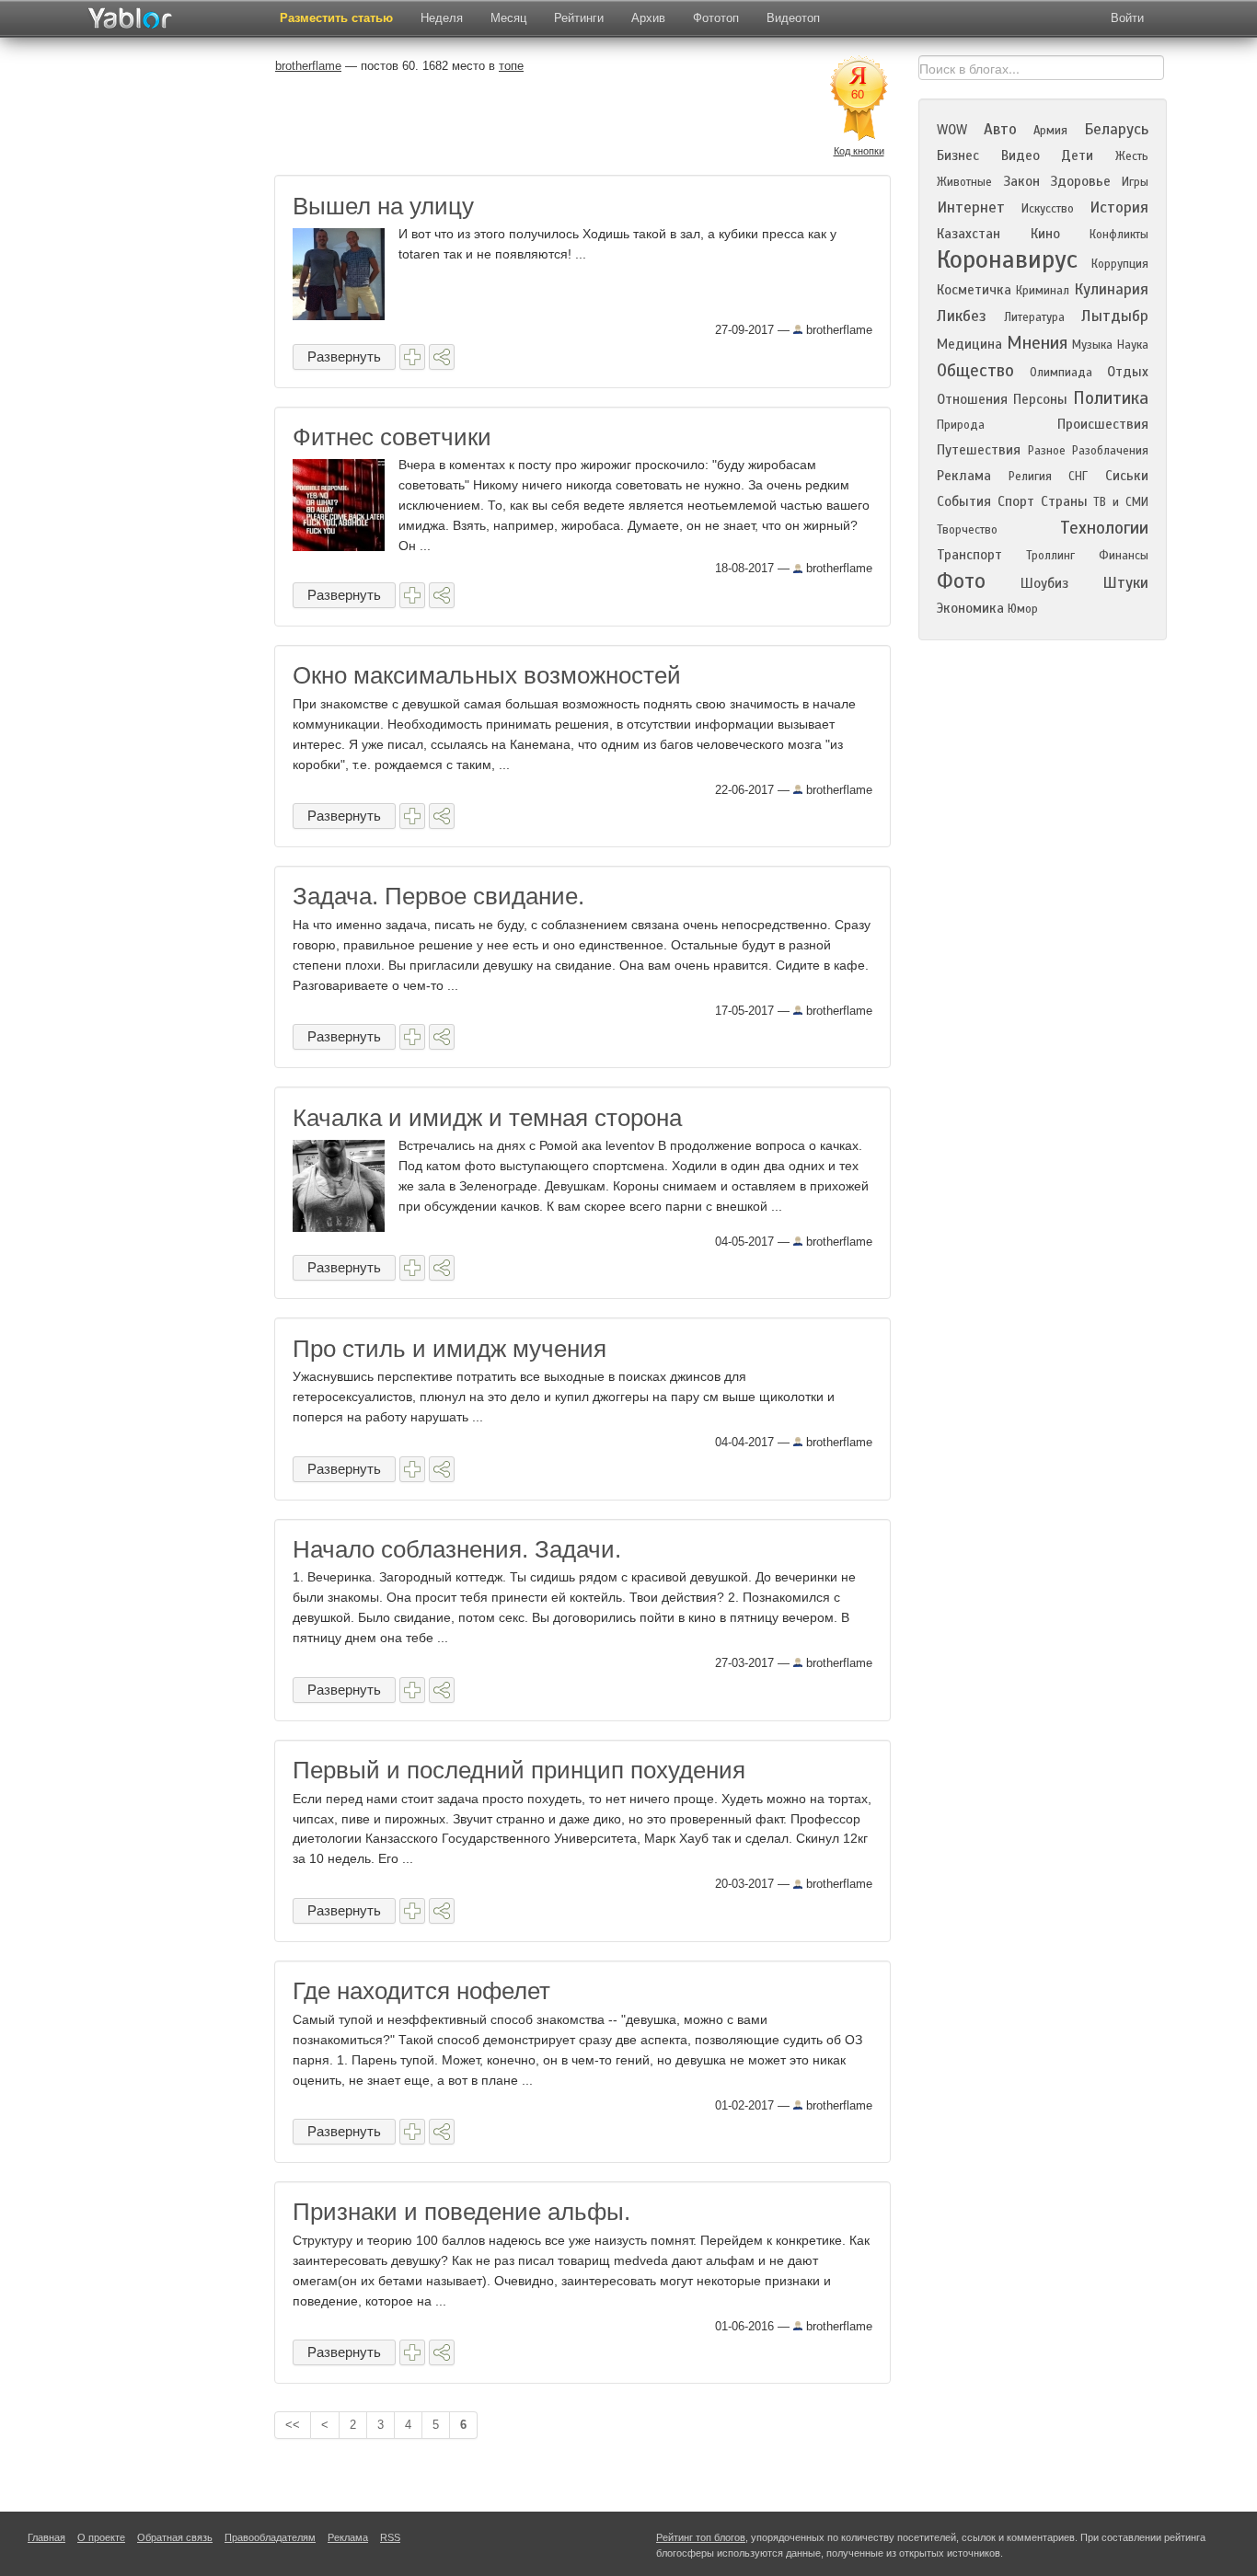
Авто (1000, 129)
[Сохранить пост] (412, 357)
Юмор (1023, 609)
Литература (1034, 317)
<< (293, 2425)
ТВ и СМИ (1121, 502)
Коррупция (1120, 264)
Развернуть (344, 356)
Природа (961, 425)
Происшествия (1103, 424)
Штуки (1125, 583)
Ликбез (962, 316)
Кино (1045, 234)
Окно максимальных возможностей (487, 675)
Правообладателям (270, 2537)
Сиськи (1127, 476)
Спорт (1016, 501)
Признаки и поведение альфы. (461, 2212)
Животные (964, 182)
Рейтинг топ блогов (701, 2537)
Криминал (1043, 291)
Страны (1064, 501)
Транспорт (969, 555)
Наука (1133, 345)
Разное (1047, 451)
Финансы (1124, 556)
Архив (648, 18)
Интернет (971, 207)
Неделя (442, 18)
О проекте (101, 2537)
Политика (1111, 398)
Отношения (972, 399)
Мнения (1037, 343)
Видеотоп (793, 18)
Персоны (1040, 399)
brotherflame (837, 330)
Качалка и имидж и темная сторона (487, 1118)
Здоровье (1080, 181)
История (1119, 207)
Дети (1077, 155)
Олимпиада (1061, 373)
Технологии (1104, 528)
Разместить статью (336, 18)
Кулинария (1111, 289)
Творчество (967, 530)
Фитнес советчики (392, 437)
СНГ (1078, 477)
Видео (1021, 155)
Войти (1127, 18)
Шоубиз (1044, 583)
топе (511, 66)
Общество (975, 370)
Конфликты (1119, 235)
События (964, 501)
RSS (390, 2537)
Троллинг (1050, 556)
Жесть (1132, 156)
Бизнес (958, 155)
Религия (1030, 477)
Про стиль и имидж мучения (450, 1349)
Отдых (1128, 372)
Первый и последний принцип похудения (519, 1770)
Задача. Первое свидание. (438, 896)
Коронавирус (1007, 259)
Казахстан (969, 234)
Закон (1021, 181)
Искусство (1048, 209)
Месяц (508, 18)
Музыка (1092, 345)
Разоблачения (1110, 451)
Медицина (969, 344)
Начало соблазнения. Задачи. (457, 1549)
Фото (961, 581)
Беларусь (1116, 129)
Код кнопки (859, 151)
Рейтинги (579, 18)
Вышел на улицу (383, 206)
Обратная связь (175, 2537)
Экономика (970, 608)
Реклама (964, 476)
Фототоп (716, 18)
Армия (1050, 131)
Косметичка (974, 290)
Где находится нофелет (421, 1991)
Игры (1135, 182)
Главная (46, 2537)
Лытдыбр (1115, 316)
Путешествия (979, 450)
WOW (952, 130)
